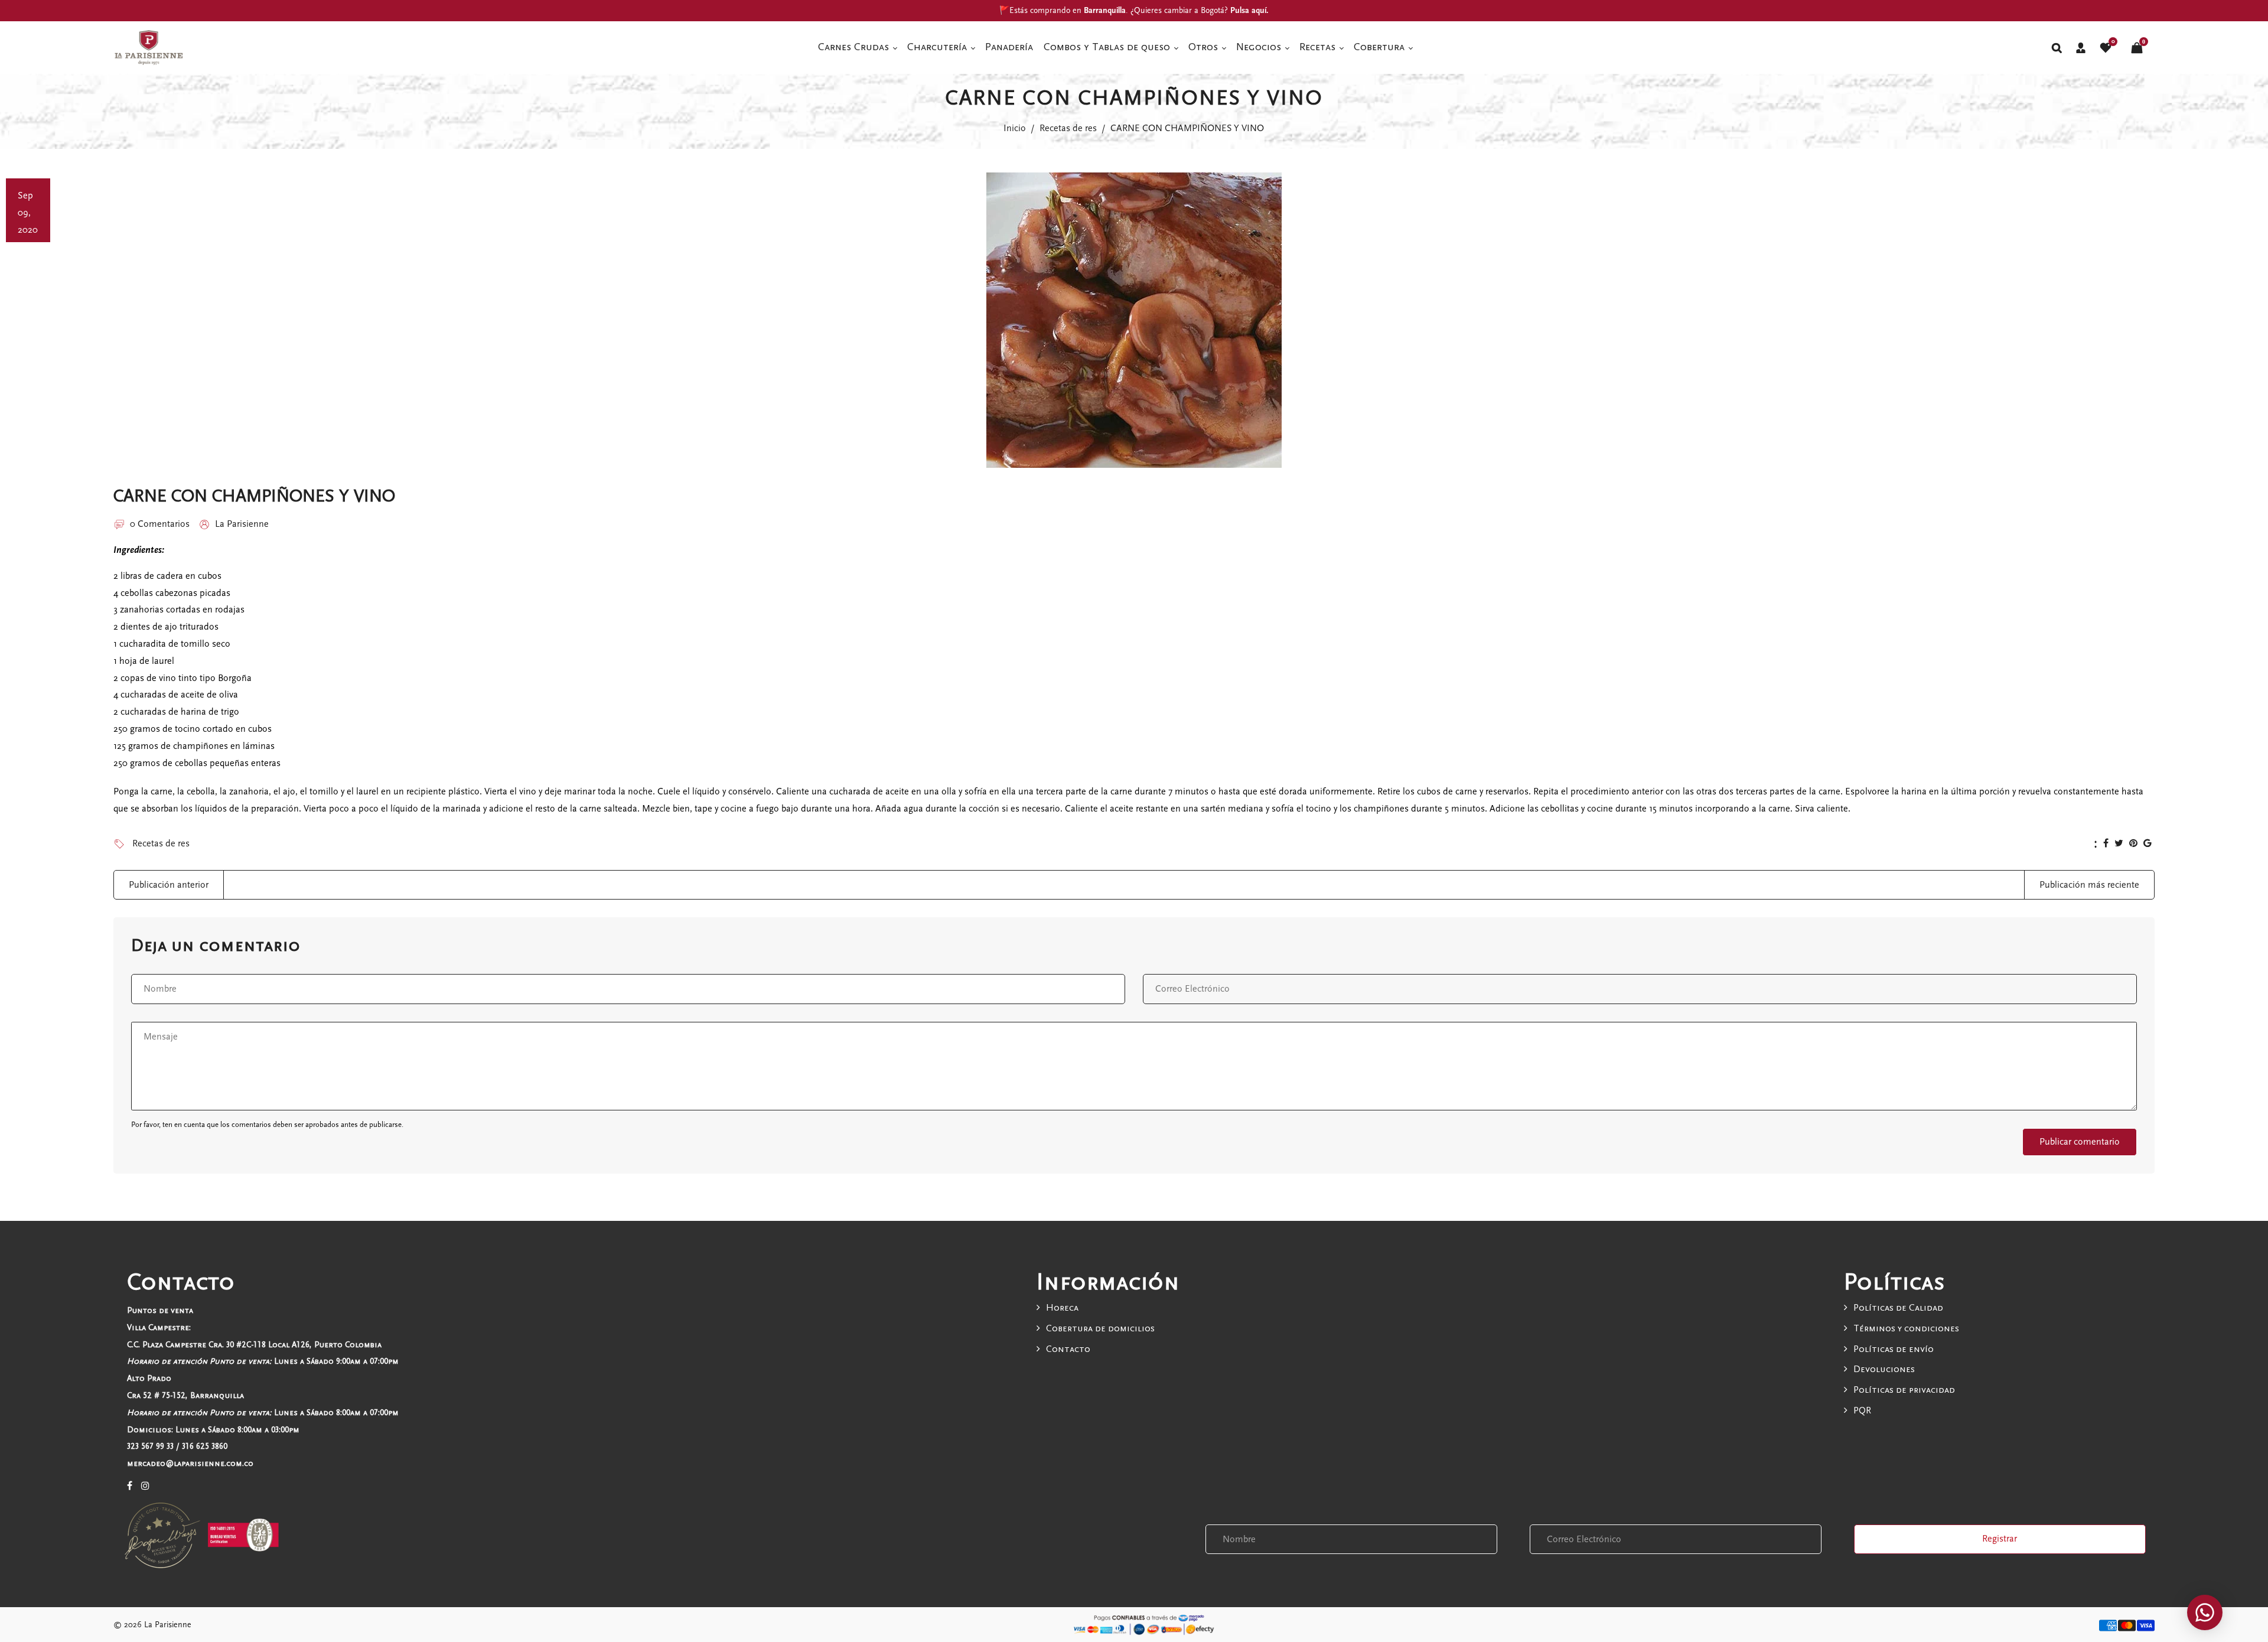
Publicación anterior (169, 885)
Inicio (1015, 128)
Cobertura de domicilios (1100, 1328)
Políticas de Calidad (1898, 1308)
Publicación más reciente (2089, 885)
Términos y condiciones (1906, 1328)
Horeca (1062, 1308)
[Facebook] (130, 1486)
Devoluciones (1884, 1369)
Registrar (2000, 1539)
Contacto (1068, 1349)
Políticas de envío (1894, 1349)
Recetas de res (1068, 128)
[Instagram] (145, 1486)
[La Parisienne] (149, 47)
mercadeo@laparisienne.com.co (190, 1463)
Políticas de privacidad (1904, 1390)
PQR (1862, 1410)
